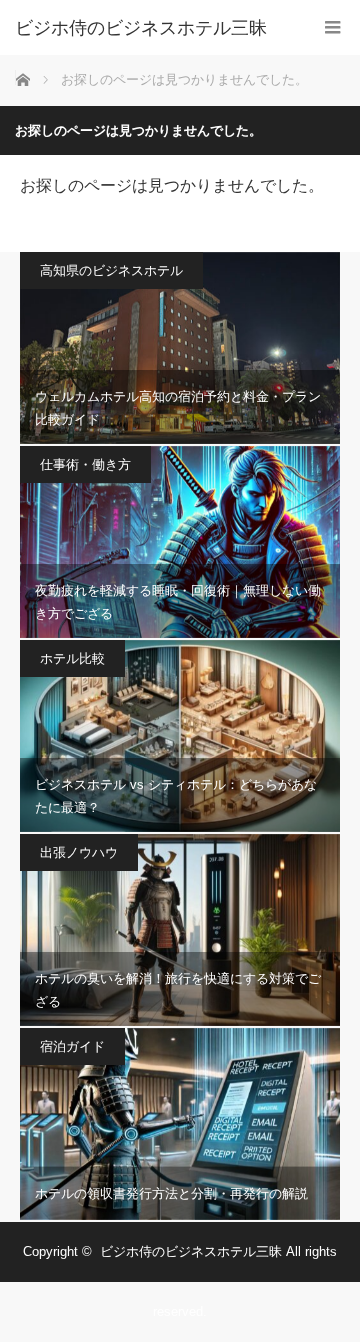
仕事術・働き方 (85, 464)
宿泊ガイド (72, 1046)
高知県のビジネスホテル (111, 270)
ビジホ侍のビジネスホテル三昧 (141, 28)
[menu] (332, 27)
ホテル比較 (72, 658)
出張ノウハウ (79, 852)
